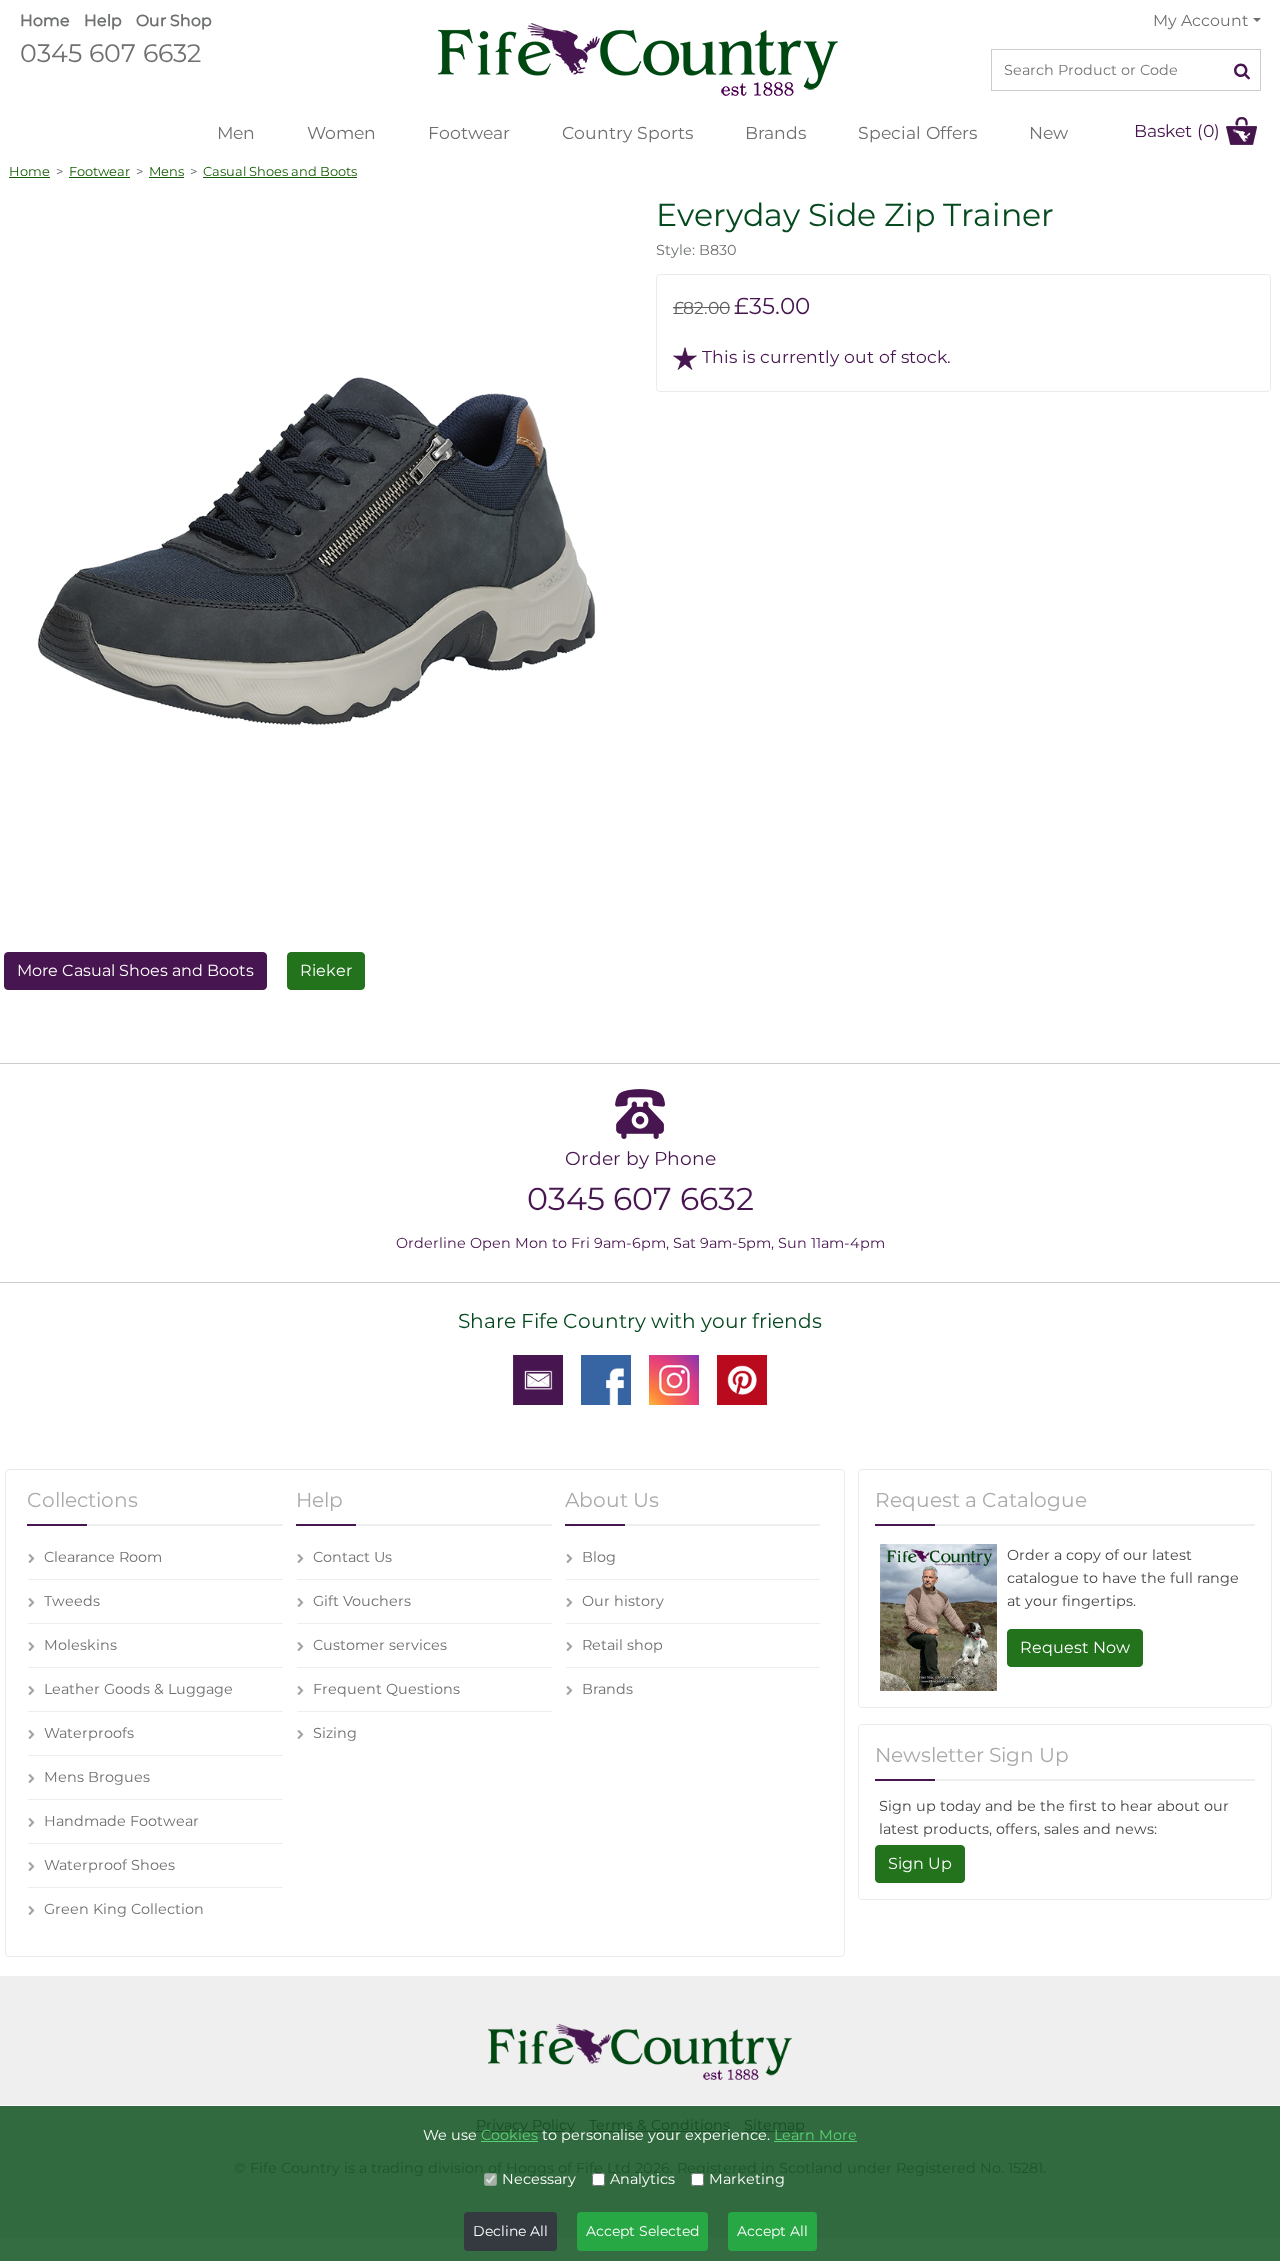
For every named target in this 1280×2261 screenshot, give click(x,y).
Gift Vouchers (362, 1601)
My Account (1200, 20)
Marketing (747, 2179)
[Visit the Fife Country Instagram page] (674, 1379)
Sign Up (920, 1863)
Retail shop (622, 1645)
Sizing (335, 1733)
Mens (166, 171)
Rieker (326, 970)
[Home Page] (638, 58)
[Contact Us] (538, 1379)
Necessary (539, 2179)
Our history (623, 1601)
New (1048, 132)
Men (236, 132)
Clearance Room (103, 1557)
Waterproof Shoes (109, 1865)
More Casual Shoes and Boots (135, 970)
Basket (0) (1177, 130)
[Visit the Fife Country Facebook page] (606, 1379)
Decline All (510, 2231)
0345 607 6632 (110, 52)
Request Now (1075, 1647)
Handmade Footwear (121, 1821)
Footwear (469, 132)
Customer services (380, 1645)
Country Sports (627, 132)
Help (103, 20)
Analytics (642, 2179)
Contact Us (352, 1557)
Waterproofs (89, 1733)
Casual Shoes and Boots (280, 171)
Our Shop (174, 20)
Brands (775, 132)
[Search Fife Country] (1242, 70)
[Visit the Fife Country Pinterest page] (742, 1379)
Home (45, 20)
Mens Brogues (97, 1777)
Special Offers (917, 132)
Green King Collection (124, 1909)
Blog (599, 1557)
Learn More (815, 2135)
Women (341, 132)
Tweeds (72, 1601)
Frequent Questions (386, 1689)
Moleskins (80, 1645)
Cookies (509, 2135)
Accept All (772, 2231)
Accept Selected (642, 2231)
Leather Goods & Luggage (138, 1689)
